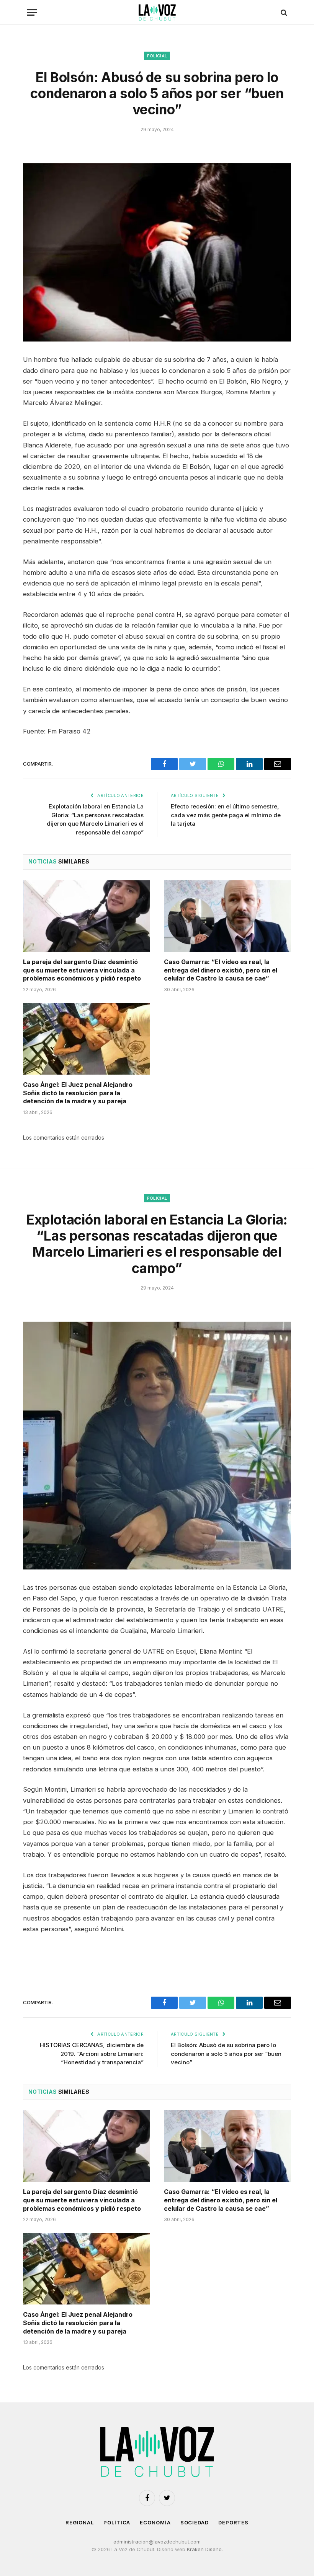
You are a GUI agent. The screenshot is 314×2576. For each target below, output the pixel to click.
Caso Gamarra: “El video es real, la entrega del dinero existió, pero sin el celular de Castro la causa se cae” (221, 970)
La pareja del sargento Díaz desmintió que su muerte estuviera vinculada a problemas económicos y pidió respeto (82, 970)
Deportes (233, 2522)
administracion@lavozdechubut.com (157, 2542)
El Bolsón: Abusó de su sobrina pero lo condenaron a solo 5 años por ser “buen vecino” (226, 2054)
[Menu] (32, 12)
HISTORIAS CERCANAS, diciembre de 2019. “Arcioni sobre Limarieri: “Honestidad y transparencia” (92, 2054)
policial (157, 56)
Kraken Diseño (204, 2549)
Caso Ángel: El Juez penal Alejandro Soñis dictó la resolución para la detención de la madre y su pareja (78, 1093)
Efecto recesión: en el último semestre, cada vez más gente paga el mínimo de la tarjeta (226, 815)
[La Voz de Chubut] (157, 12)
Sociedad (195, 2522)
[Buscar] (283, 12)
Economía (155, 2522)
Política (117, 2522)
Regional (80, 2522)
